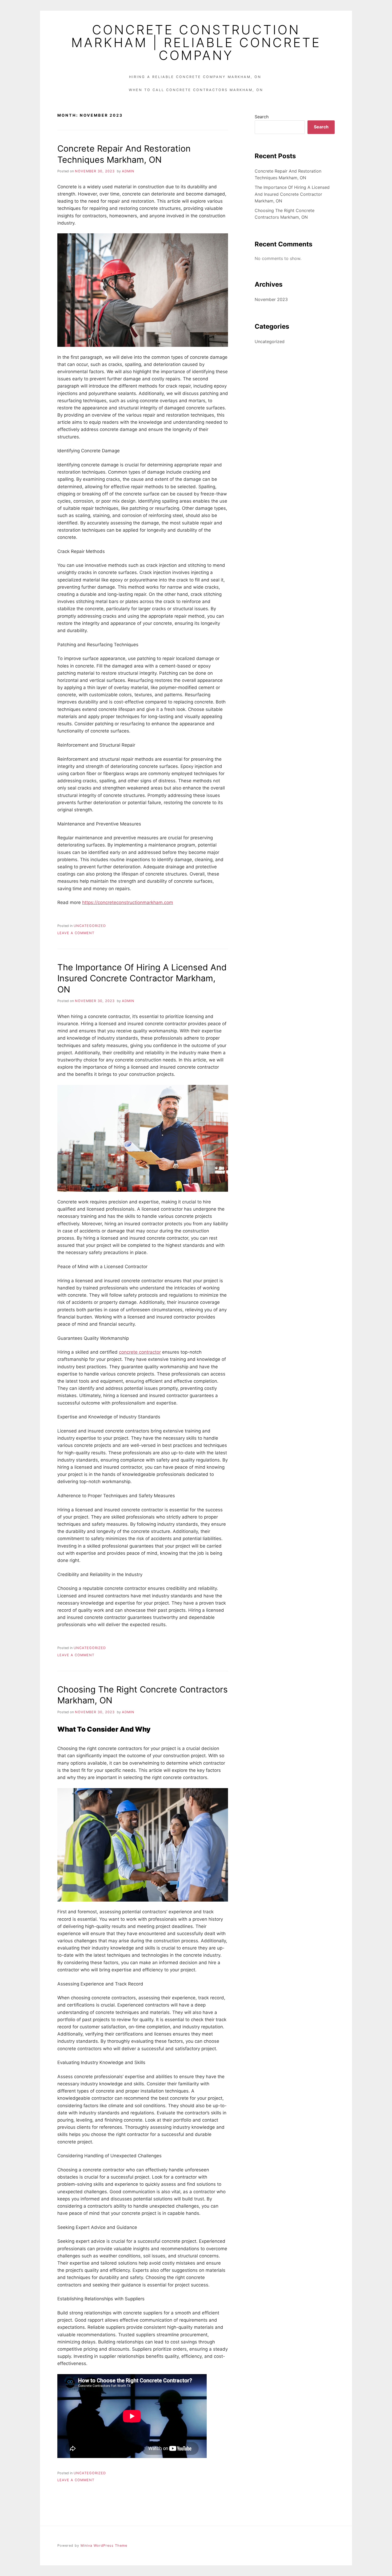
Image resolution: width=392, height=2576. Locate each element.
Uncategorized (90, 926)
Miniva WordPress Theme (104, 2546)
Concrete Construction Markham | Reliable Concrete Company (196, 43)
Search (262, 117)
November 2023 (271, 299)
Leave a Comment (76, 933)
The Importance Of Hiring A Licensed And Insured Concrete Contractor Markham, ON (142, 978)
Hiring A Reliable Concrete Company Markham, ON (195, 77)
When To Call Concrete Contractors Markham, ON (196, 90)
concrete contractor (140, 1352)
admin (128, 171)
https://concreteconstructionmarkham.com (128, 902)
